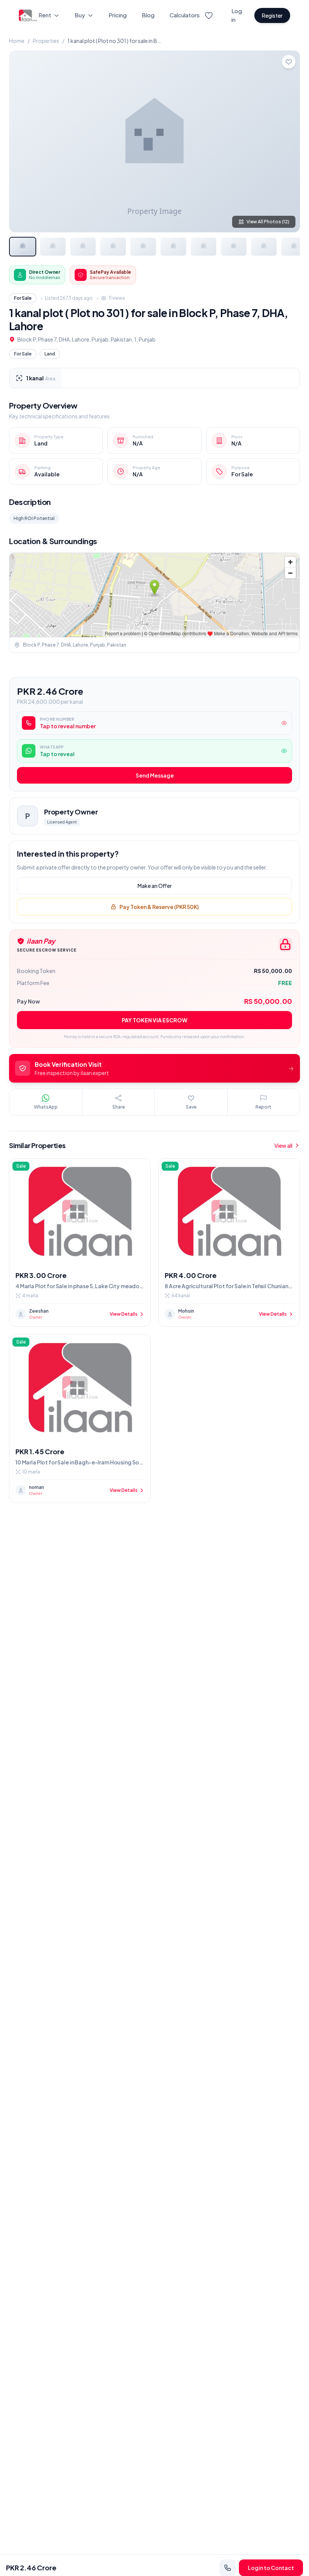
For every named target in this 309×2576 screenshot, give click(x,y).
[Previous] (21, 141)
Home (17, 41)
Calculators (185, 15)
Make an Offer (155, 886)
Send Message (155, 775)
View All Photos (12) (268, 222)
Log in (237, 15)
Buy (80, 15)
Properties (46, 41)
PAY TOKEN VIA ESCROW (154, 1020)
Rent (45, 15)
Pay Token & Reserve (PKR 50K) (159, 907)
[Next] (288, 141)
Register (272, 15)
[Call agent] (228, 2568)
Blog (148, 15)
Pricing (118, 15)
